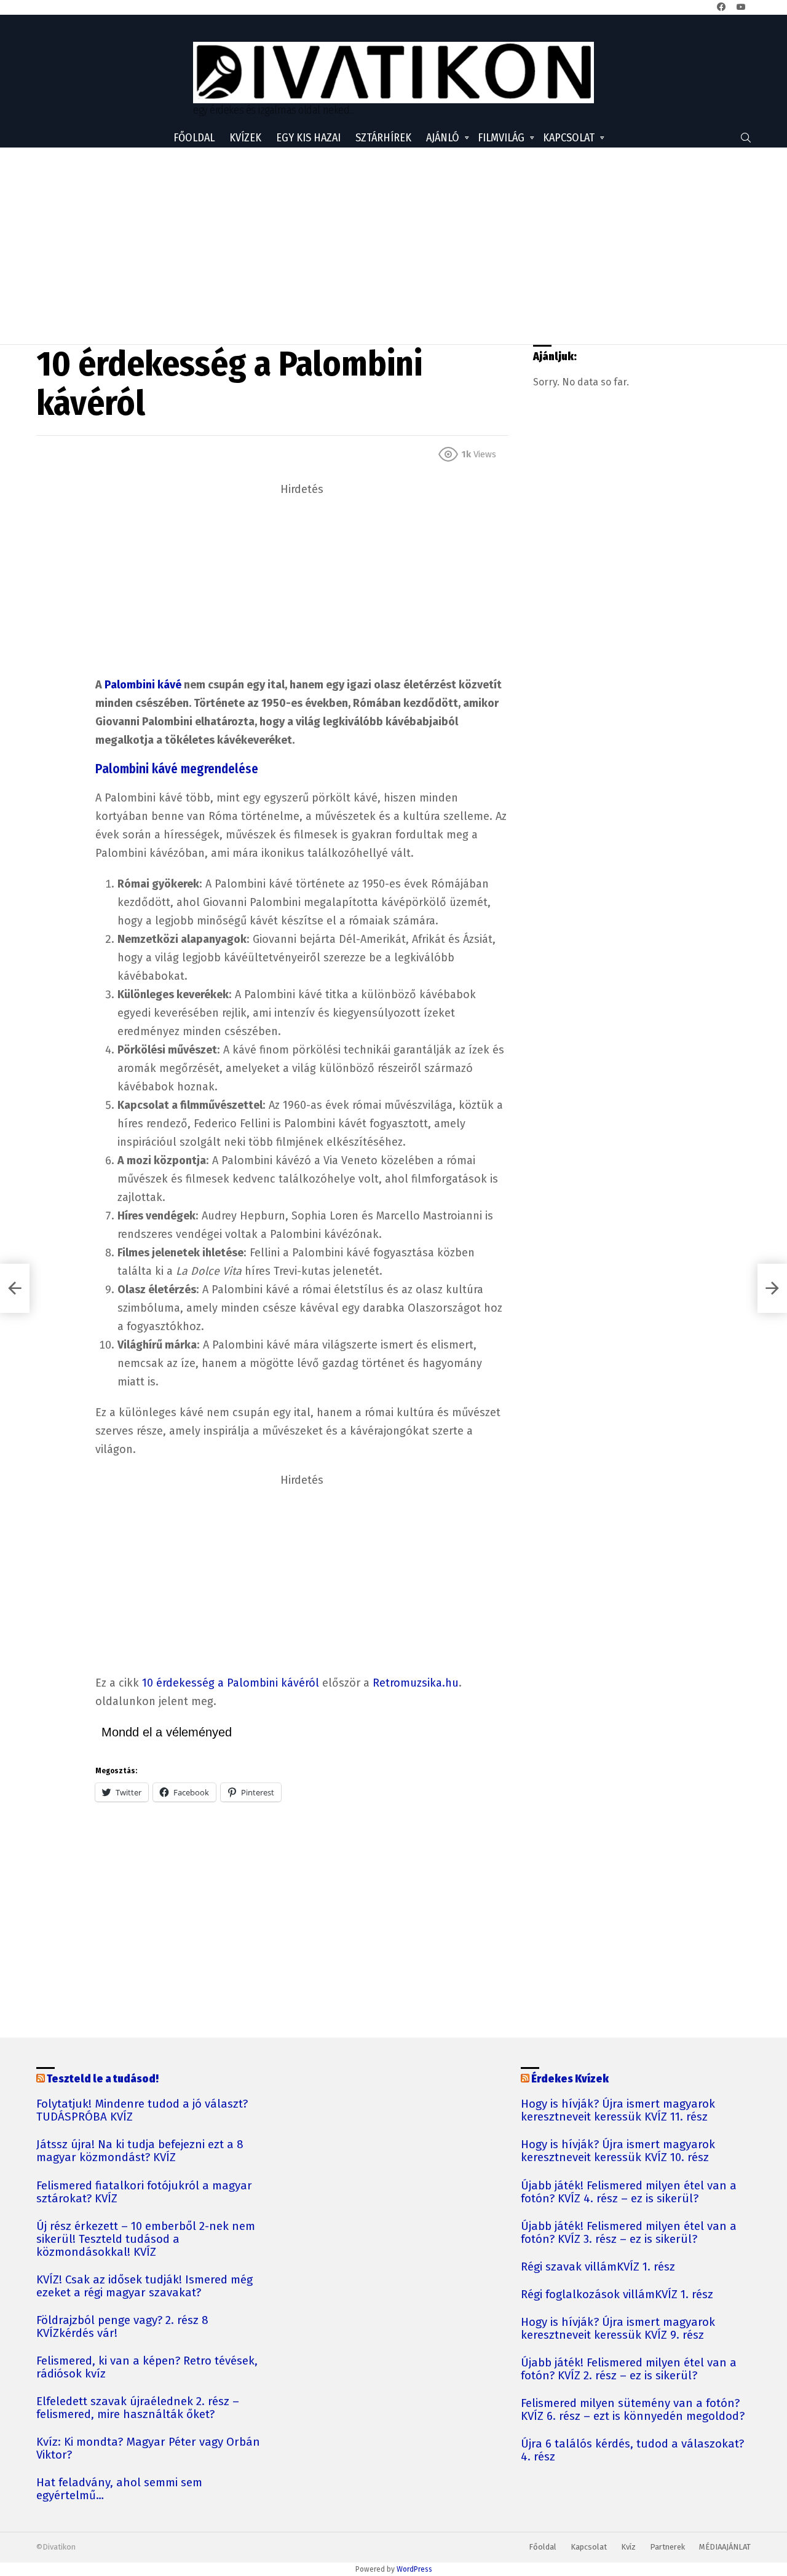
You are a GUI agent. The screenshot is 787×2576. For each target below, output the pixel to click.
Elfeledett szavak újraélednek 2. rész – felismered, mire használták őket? (138, 2408)
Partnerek (667, 2547)
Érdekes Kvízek (570, 2079)
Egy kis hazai (308, 138)
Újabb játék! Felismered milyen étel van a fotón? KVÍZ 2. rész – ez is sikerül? (629, 2369)
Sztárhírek (383, 138)
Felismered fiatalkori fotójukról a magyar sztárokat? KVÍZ (144, 2192)
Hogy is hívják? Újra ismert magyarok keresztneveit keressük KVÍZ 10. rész (618, 2151)
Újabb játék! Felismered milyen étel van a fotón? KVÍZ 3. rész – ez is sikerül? (629, 2233)
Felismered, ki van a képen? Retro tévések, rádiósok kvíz (147, 2368)
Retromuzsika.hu (416, 1683)
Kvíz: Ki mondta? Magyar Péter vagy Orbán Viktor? (148, 2449)
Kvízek (245, 138)
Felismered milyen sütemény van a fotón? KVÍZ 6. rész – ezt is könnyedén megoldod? (633, 2410)
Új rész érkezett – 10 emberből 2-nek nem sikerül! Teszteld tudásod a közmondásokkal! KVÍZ (146, 2239)
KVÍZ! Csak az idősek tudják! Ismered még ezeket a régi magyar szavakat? (144, 2286)
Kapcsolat (569, 138)
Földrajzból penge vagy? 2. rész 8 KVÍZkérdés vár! (122, 2327)
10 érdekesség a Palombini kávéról (231, 1683)
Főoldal (194, 138)
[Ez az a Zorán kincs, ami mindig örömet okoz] (772, 1288)
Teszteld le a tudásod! (103, 2079)
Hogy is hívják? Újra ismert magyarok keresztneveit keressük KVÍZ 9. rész (618, 2329)
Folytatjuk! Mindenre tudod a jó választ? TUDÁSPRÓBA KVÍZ (142, 2111)
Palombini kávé (143, 685)
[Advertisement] (393, 246)
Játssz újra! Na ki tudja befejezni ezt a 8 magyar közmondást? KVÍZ (140, 2151)
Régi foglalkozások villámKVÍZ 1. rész (617, 2295)
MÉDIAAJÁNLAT (725, 2547)
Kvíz (628, 2547)
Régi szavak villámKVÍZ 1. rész (598, 2267)
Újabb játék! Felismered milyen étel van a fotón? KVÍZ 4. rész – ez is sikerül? (629, 2192)
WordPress (414, 2569)
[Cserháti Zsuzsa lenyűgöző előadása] (15, 1288)
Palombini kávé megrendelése (177, 769)
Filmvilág (501, 138)
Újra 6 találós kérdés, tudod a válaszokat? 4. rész (632, 2451)
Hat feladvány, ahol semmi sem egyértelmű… (119, 2489)
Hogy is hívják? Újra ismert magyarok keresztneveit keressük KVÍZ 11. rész (618, 2111)
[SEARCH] (746, 138)
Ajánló (443, 138)
